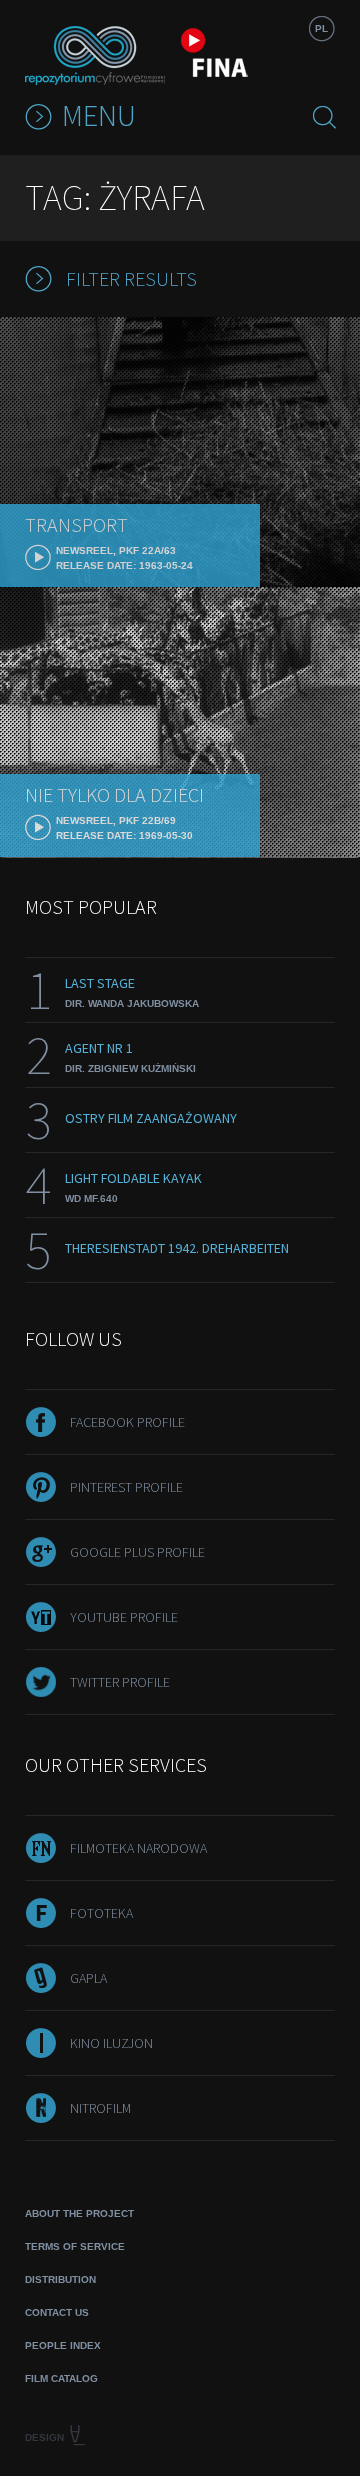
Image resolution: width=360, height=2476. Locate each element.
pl (321, 28)
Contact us (57, 2312)
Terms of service (75, 2246)
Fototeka (101, 1913)
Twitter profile (120, 1682)
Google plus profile (137, 1552)
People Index (63, 2345)
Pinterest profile (126, 1487)
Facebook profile (127, 1422)
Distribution (60, 2279)
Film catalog (61, 2378)
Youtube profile (124, 1617)
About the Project (79, 2213)
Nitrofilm (100, 2108)
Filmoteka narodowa (138, 1848)
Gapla (88, 1978)
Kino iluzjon (111, 2043)
